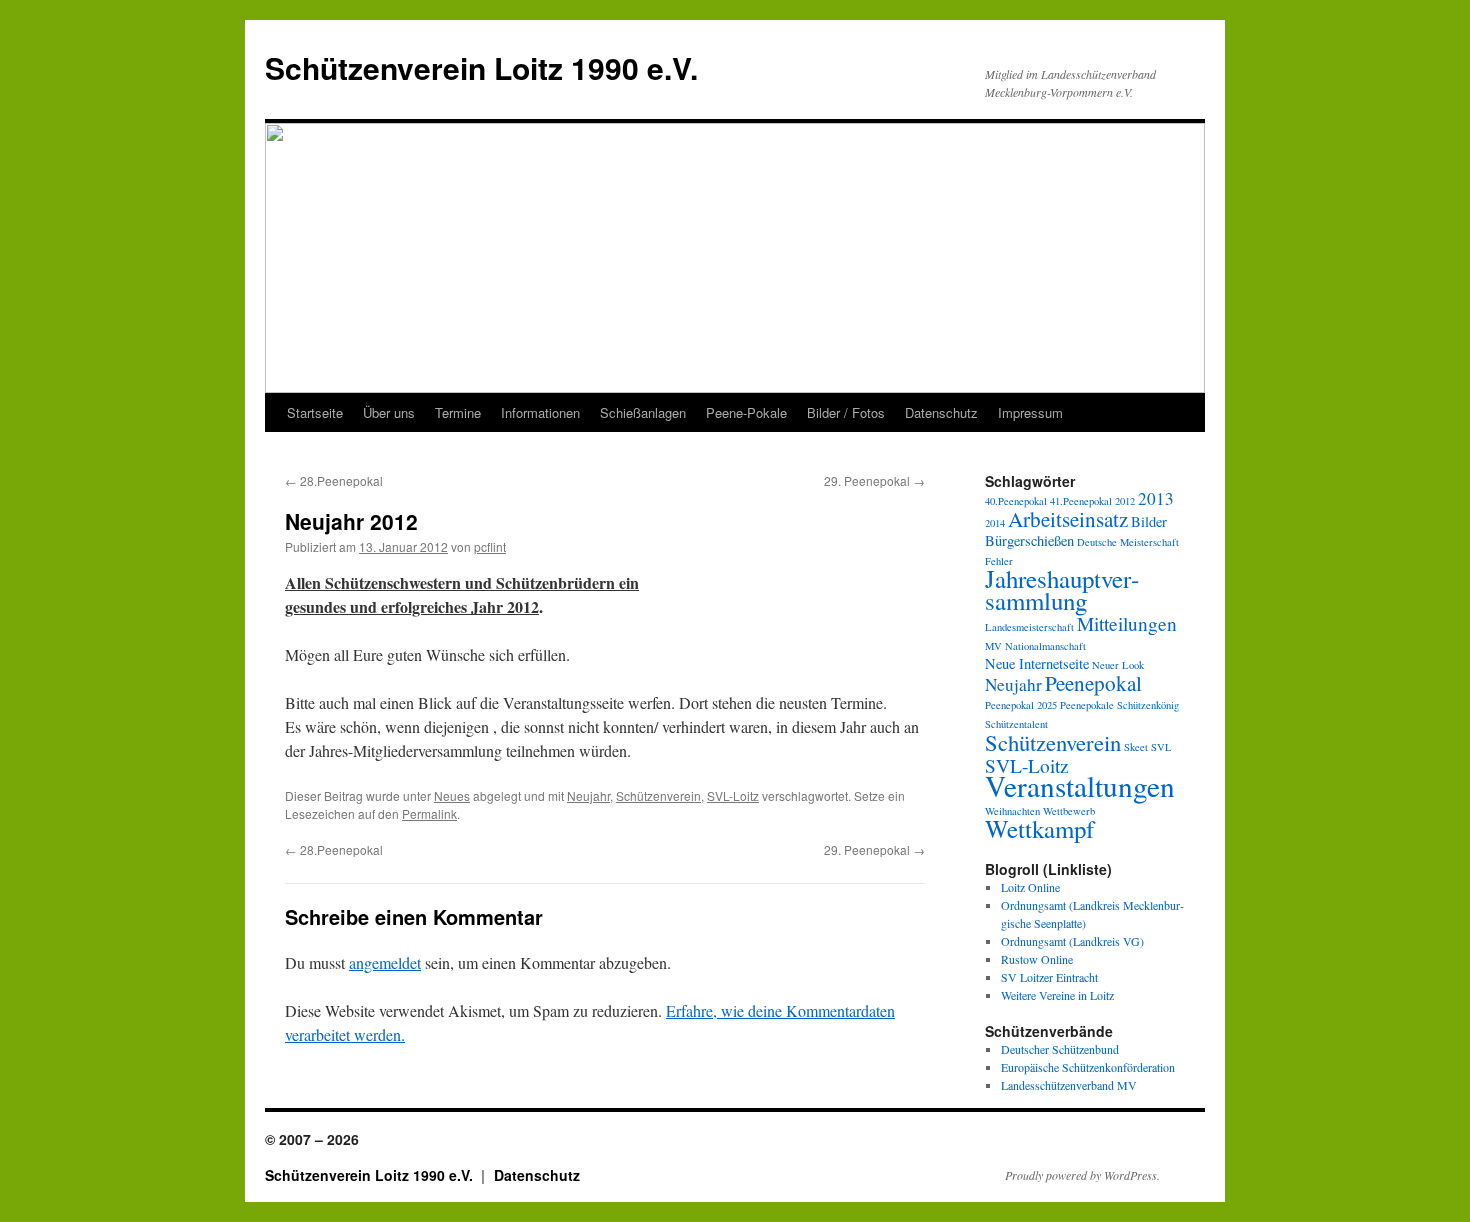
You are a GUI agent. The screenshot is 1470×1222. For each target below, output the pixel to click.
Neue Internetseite (1037, 663)
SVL (1161, 747)
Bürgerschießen (1029, 540)
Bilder (1149, 521)
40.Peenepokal (1016, 501)
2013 (1156, 498)
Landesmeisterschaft (1029, 627)
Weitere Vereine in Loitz (1057, 995)
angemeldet (385, 962)
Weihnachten (1012, 811)
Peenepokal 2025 (1021, 705)
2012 (1125, 501)
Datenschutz (941, 412)
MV (993, 646)
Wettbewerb (1069, 811)
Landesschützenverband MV (1069, 1085)
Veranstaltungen (1080, 785)
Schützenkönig (1148, 705)
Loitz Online (1030, 887)
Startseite (315, 412)
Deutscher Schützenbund (1060, 1049)
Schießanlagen (643, 412)
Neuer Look (1118, 665)
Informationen (540, 412)
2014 (995, 523)
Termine (458, 412)
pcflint (490, 546)
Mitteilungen (1127, 623)
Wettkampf (1039, 828)
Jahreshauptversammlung (1062, 589)
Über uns (389, 412)
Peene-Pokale (746, 412)
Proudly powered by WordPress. (1082, 1175)
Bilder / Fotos (846, 412)
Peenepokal (1093, 683)
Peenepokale (1087, 705)
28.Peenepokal (334, 480)
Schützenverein (658, 795)
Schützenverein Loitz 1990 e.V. (481, 67)
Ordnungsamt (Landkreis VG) (1072, 941)
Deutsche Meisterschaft (1128, 542)
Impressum (1030, 412)
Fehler (999, 561)
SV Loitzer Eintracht (1049, 977)
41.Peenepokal (1081, 501)
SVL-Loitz (733, 795)
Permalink (429, 813)
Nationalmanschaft (1045, 646)
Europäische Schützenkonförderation (1088, 1067)
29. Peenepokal (874, 480)
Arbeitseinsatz (1068, 519)
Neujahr (588, 795)
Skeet (1136, 747)
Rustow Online (1037, 959)
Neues (452, 795)
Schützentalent (1016, 724)
